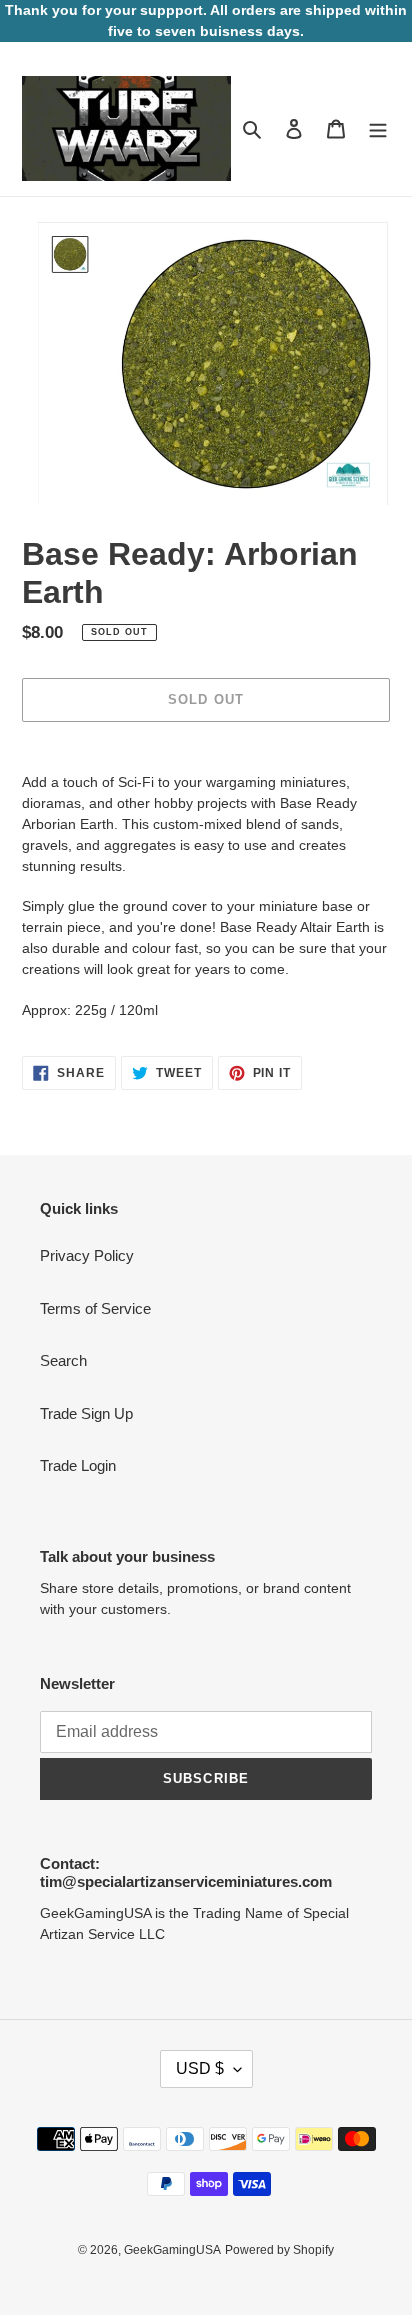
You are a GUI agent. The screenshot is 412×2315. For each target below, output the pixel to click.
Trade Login (78, 1465)
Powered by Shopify (279, 2250)
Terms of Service (95, 1308)
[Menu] (378, 128)
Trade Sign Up (86, 1413)
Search (63, 1360)
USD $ (200, 2068)
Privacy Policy (87, 1255)
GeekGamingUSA (172, 2250)
